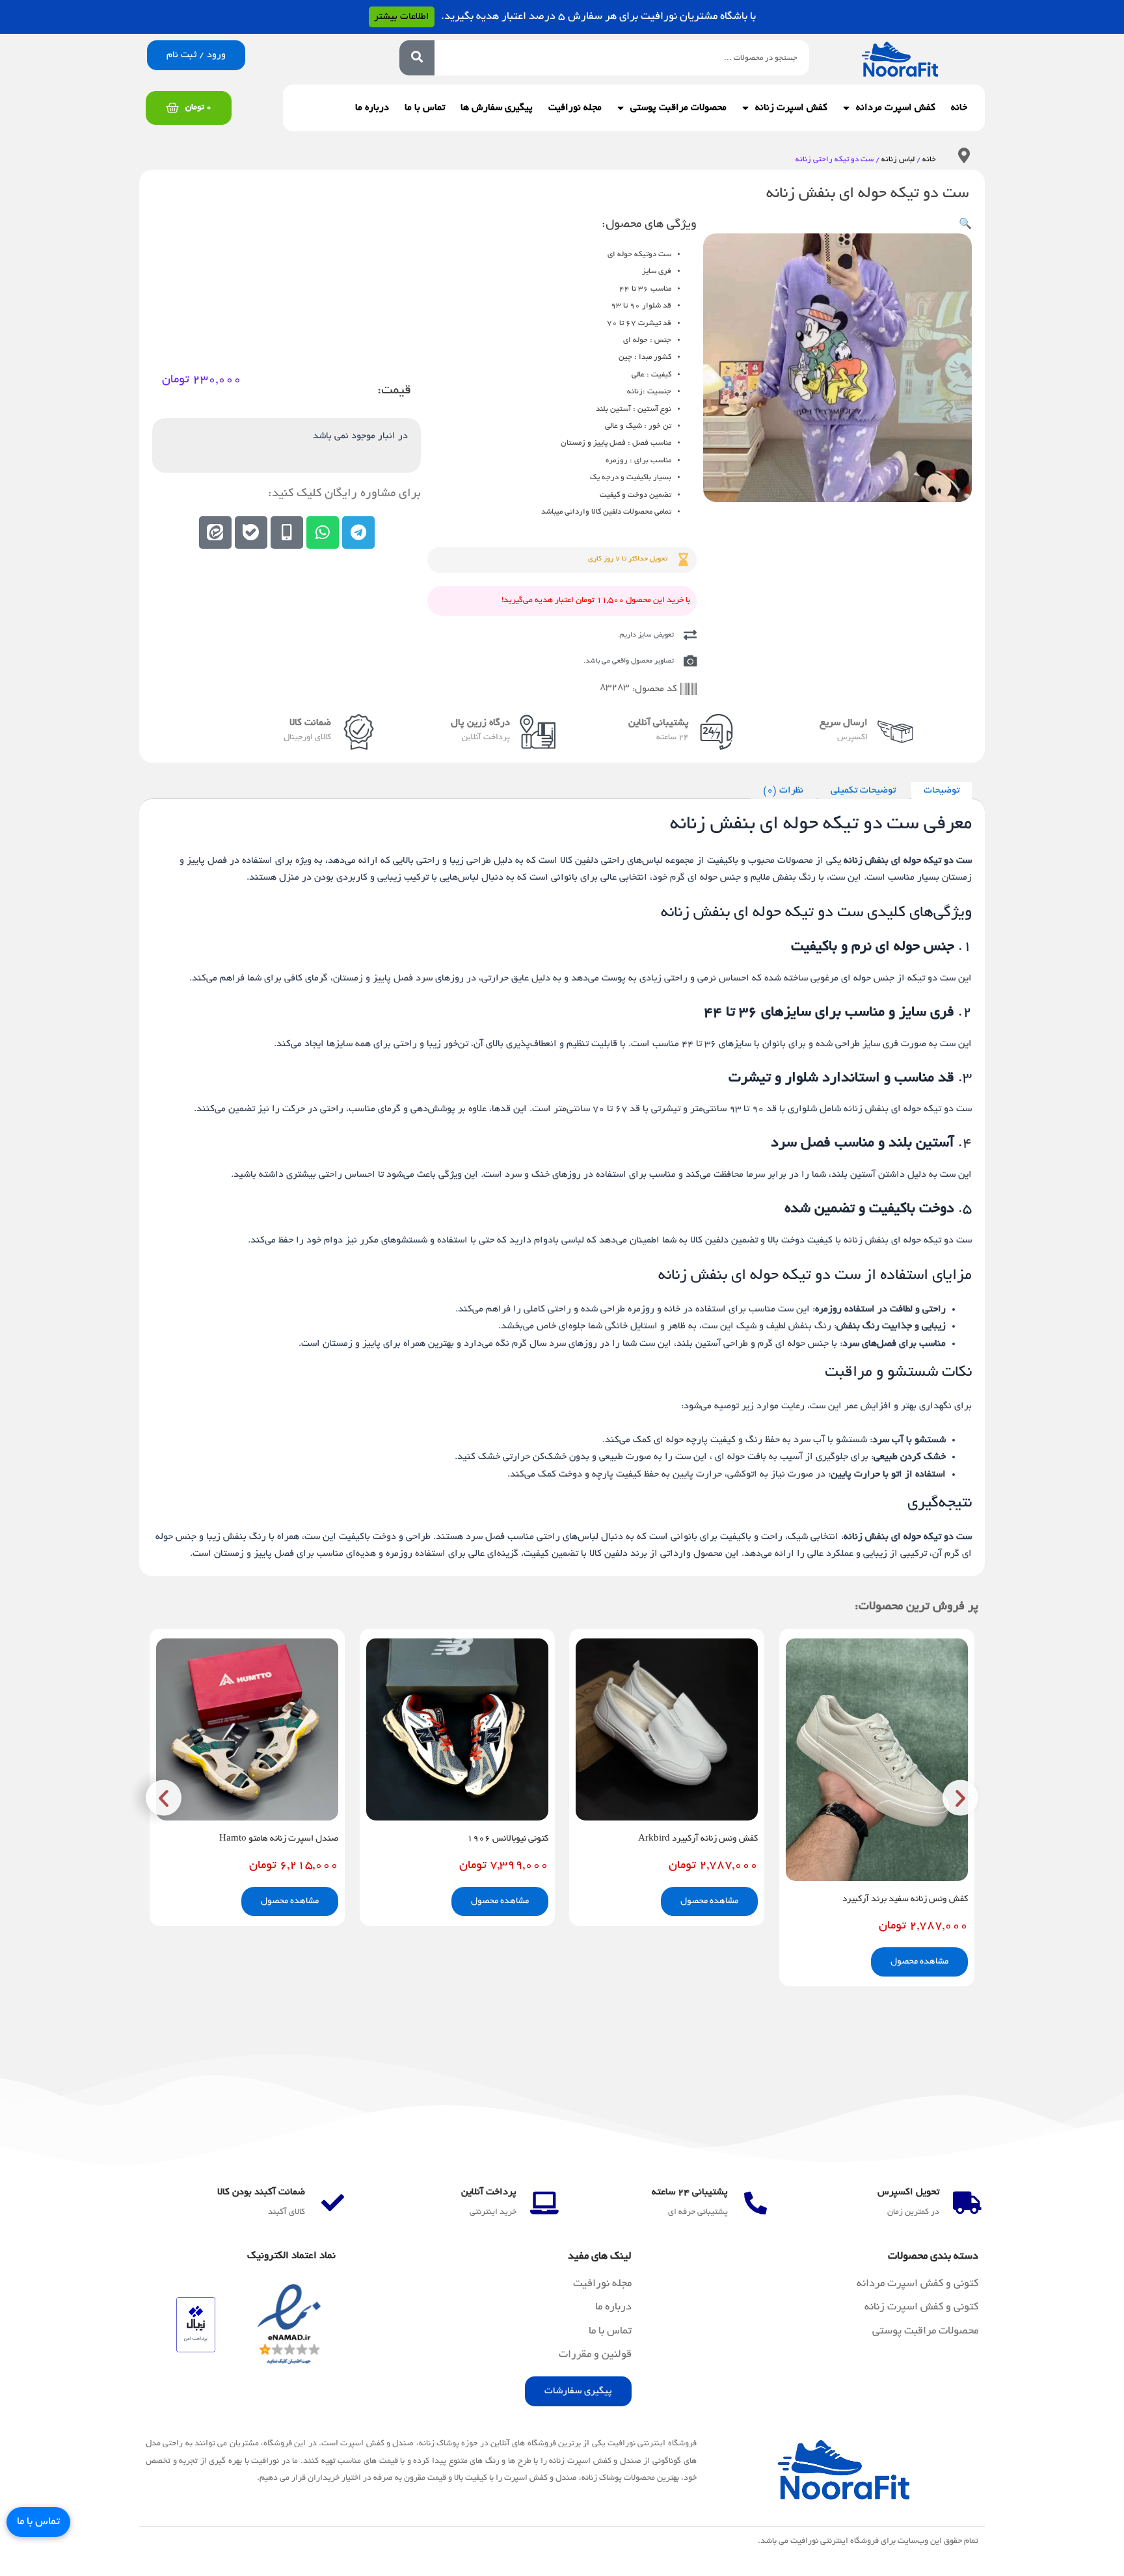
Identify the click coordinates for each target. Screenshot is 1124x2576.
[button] (965, 225)
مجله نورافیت (575, 108)
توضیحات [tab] (942, 791)
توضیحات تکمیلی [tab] (863, 791)
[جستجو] (417, 58)
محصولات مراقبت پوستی (678, 108)
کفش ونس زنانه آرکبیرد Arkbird (698, 1839)
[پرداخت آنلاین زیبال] (196, 2326)
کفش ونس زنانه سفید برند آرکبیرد (905, 1899)
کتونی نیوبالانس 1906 (508, 1839)
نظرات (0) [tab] (783, 791)
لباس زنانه (898, 160)
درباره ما (372, 108)
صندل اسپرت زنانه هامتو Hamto (279, 1839)
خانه (959, 108)
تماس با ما (425, 108)
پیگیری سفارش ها (497, 108)
